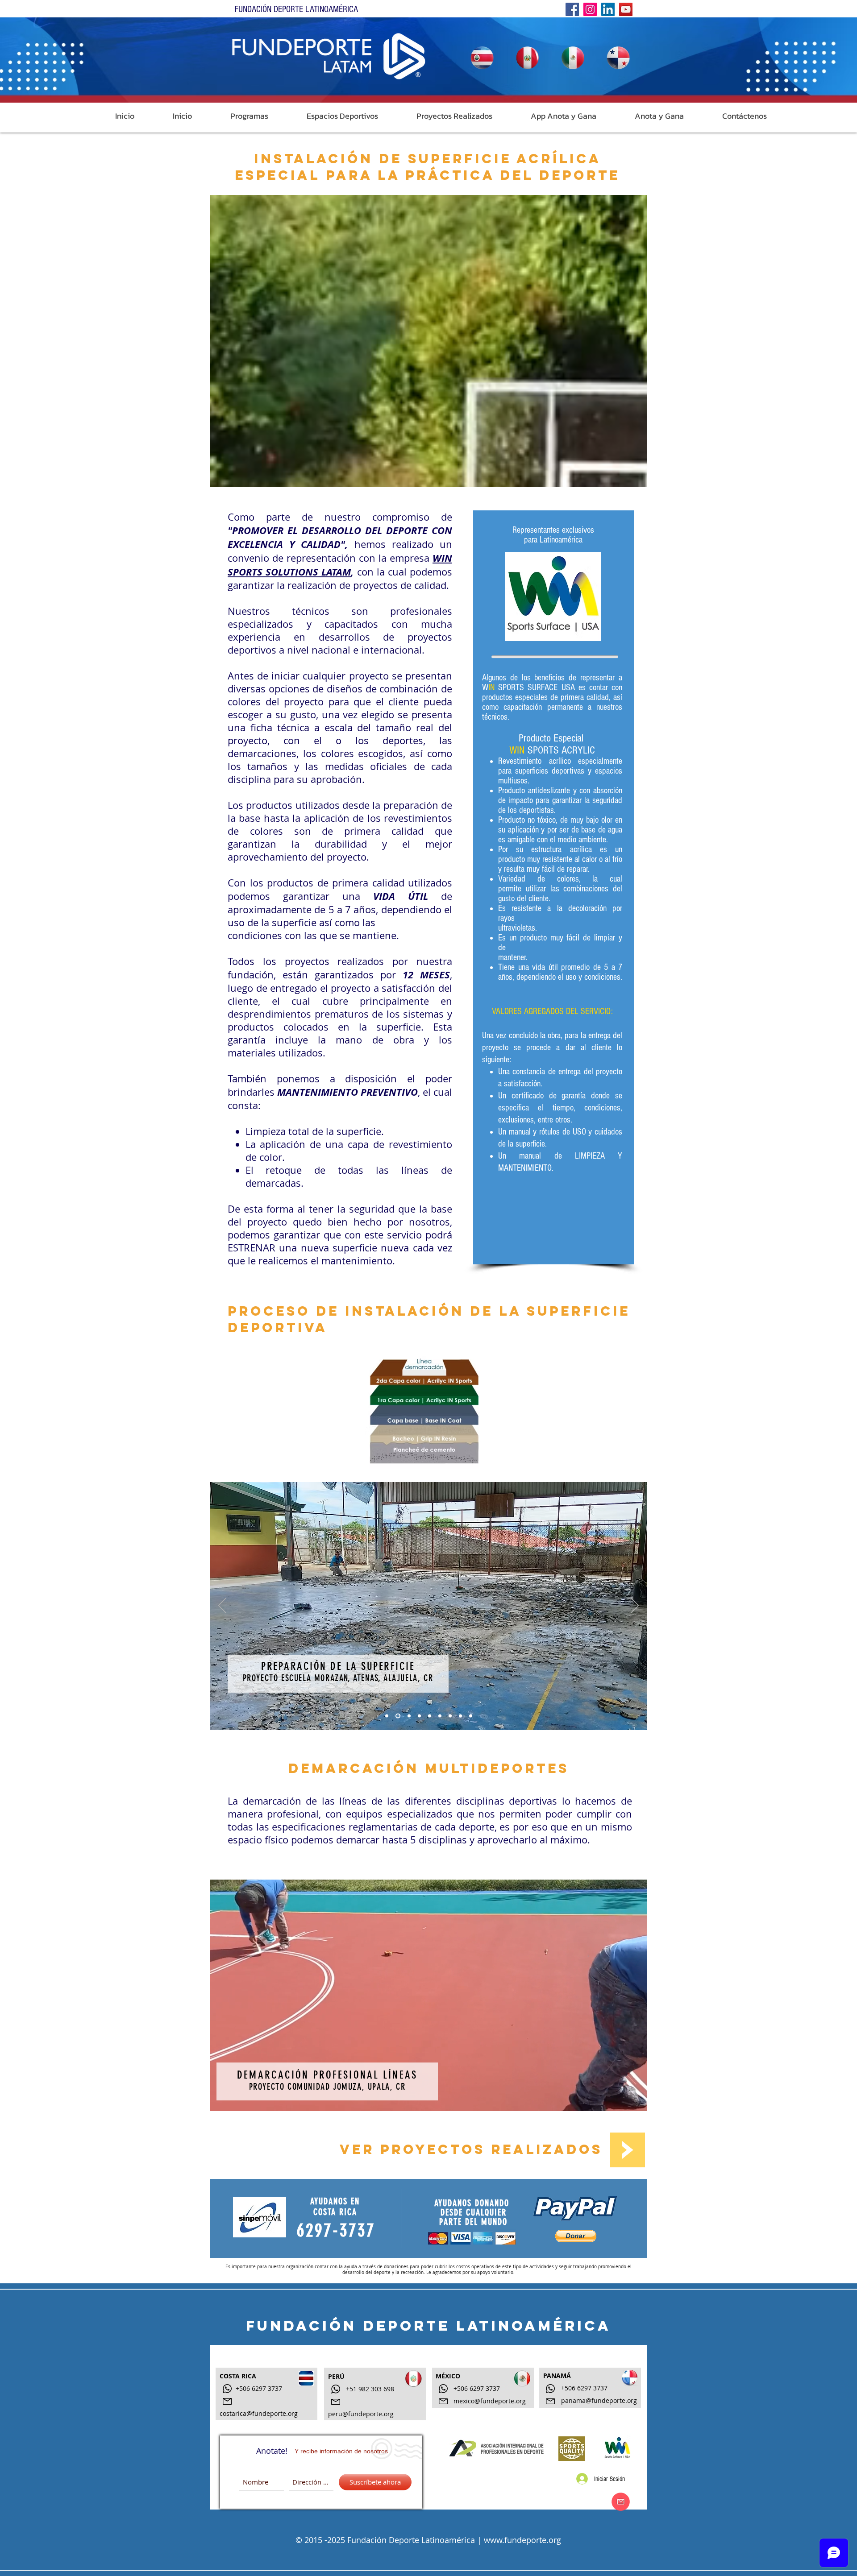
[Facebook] (572, 9)
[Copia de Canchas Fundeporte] (408, 1716)
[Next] (635, 1606)
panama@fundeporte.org (599, 2400)
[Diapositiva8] (450, 1716)
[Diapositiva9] (460, 1716)
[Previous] (222, 1606)
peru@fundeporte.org (361, 2414)
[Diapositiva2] (430, 1716)
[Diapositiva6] (440, 1716)
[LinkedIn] (608, 9)
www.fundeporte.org (522, 2540)
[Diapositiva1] (387, 1716)
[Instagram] (590, 9)
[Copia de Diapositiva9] (471, 1716)
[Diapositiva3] (419, 1716)
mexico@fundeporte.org (490, 2401)
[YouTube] (626, 9)
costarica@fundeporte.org (259, 2413)
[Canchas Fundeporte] (397, 1716)
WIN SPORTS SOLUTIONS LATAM (340, 565)
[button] (237, 116)
